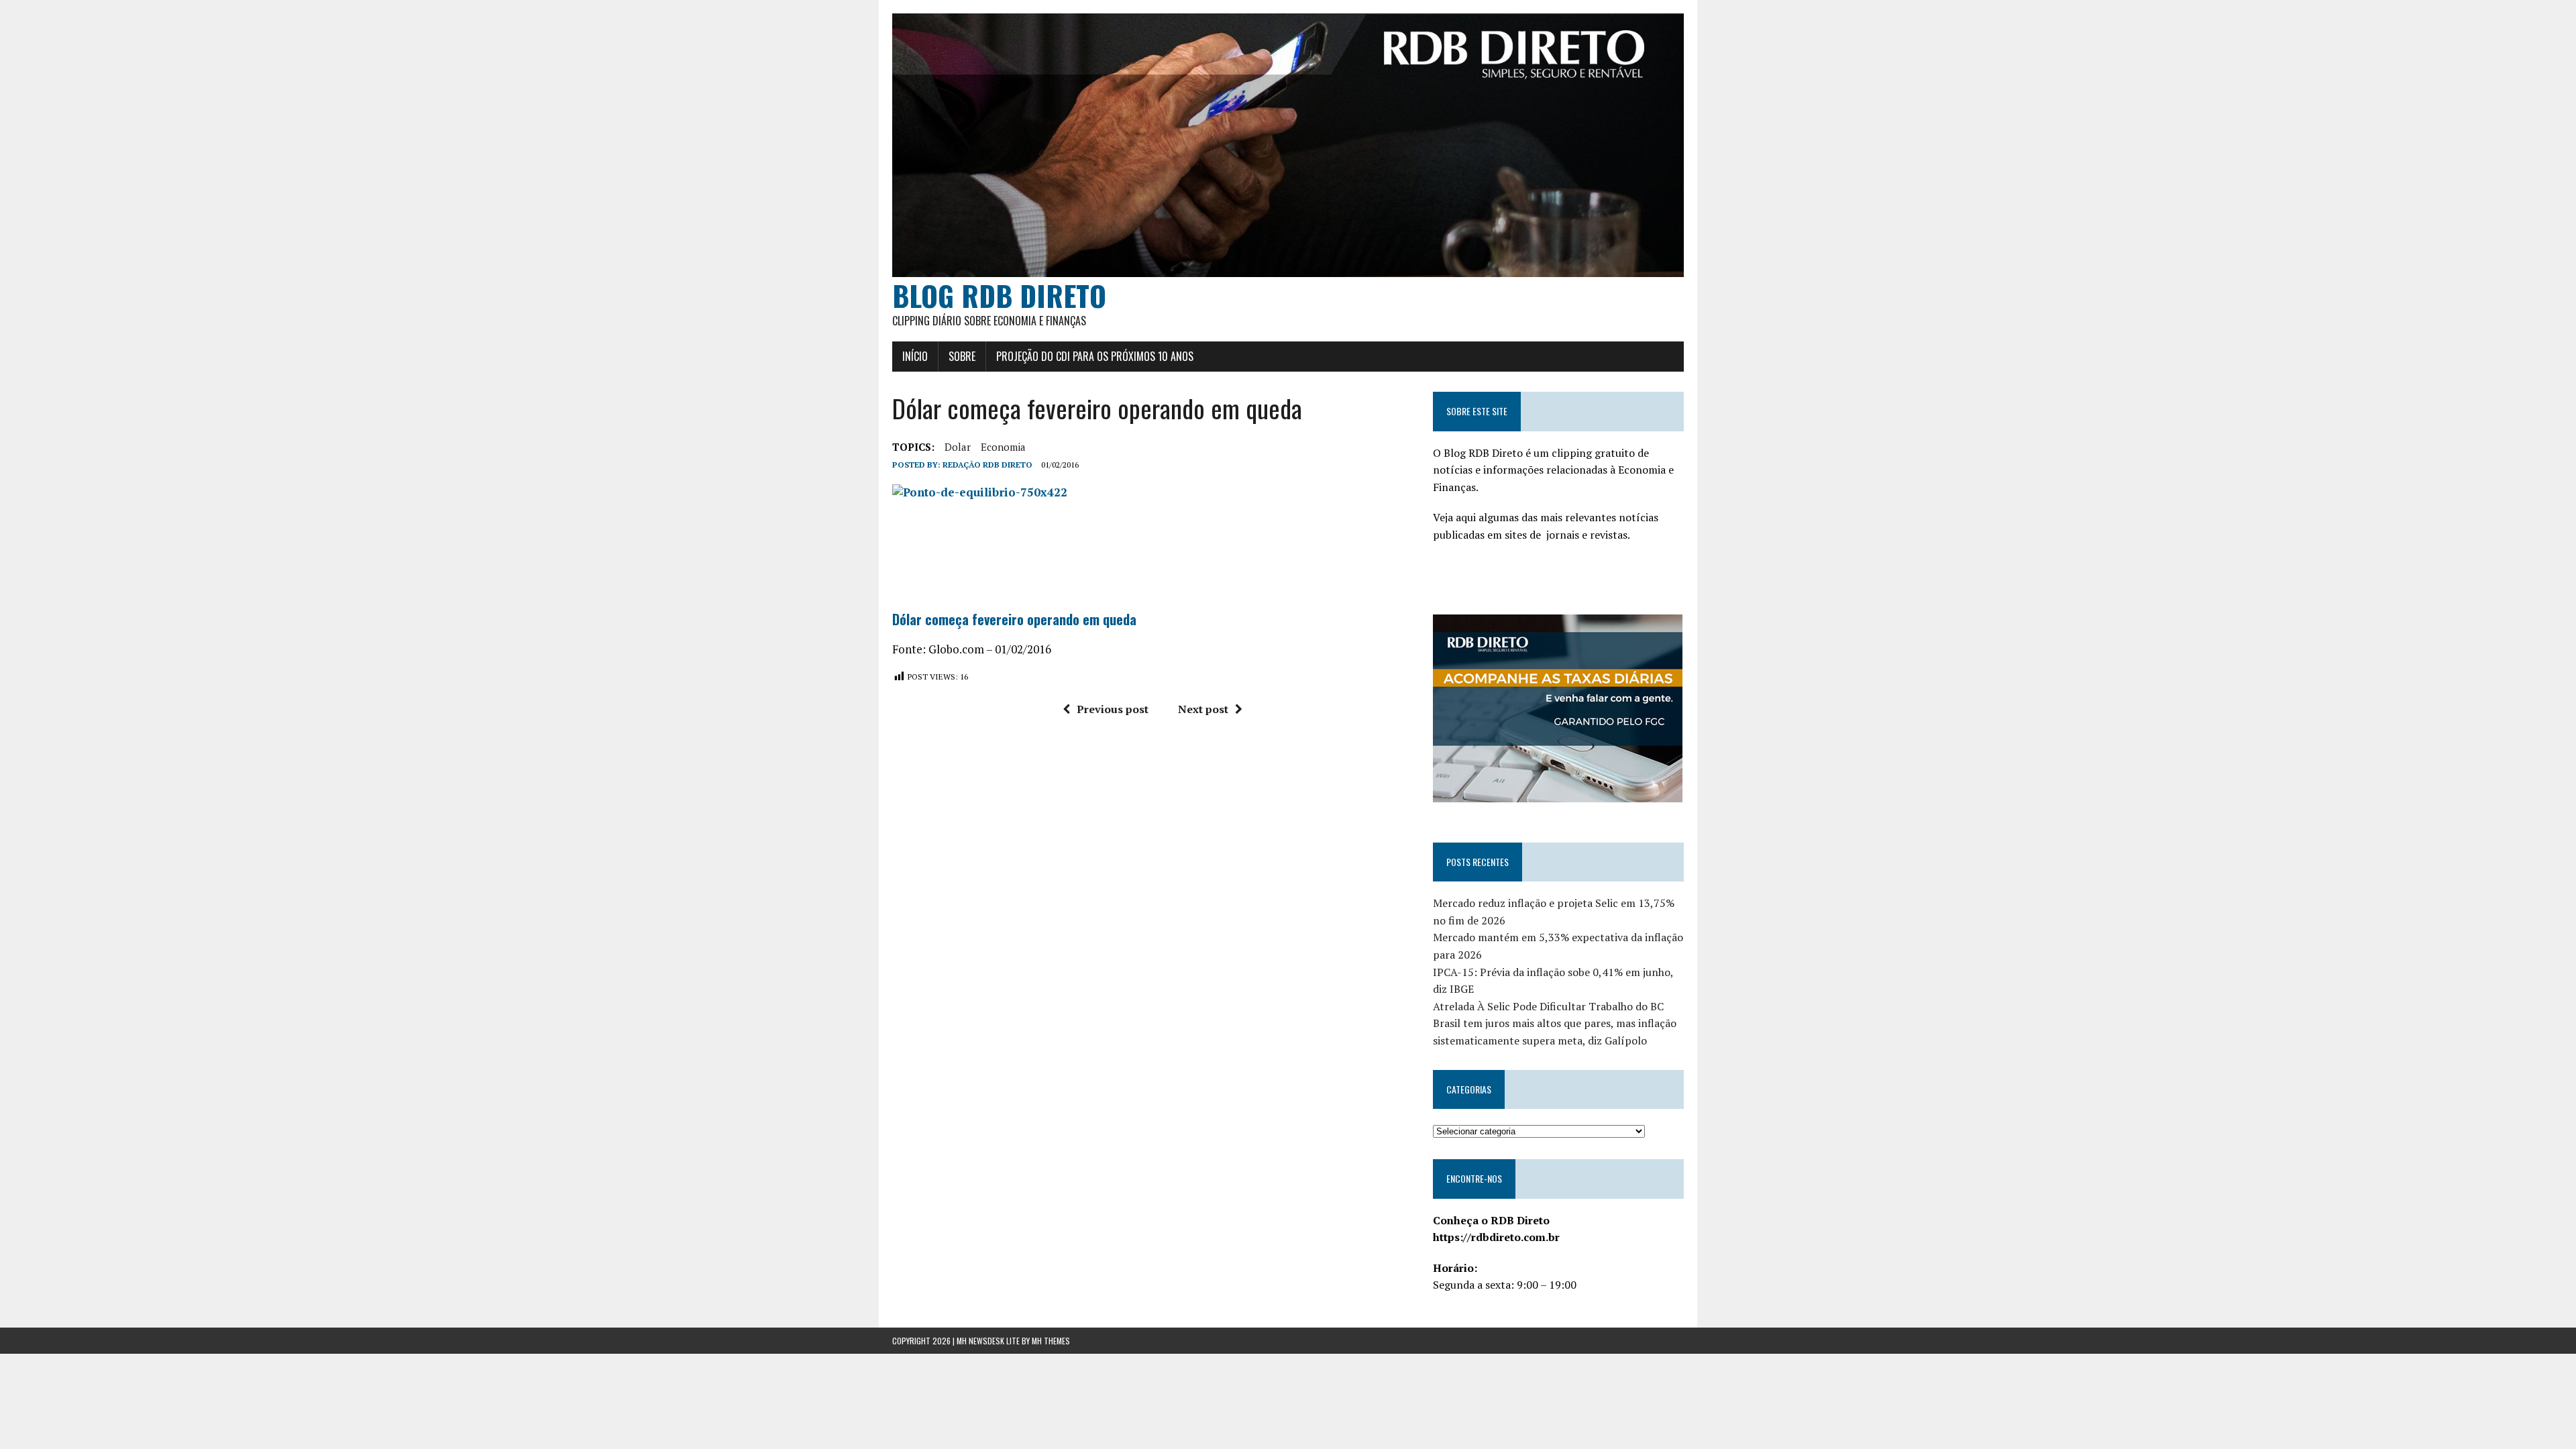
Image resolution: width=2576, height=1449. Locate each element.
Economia (1003, 447)
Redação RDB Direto (987, 465)
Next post (1203, 709)
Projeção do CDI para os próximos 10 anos (1095, 356)
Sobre (962, 356)
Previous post (1113, 709)
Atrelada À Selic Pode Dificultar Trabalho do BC (1548, 1006)
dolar (958, 447)
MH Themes (1051, 1341)
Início (915, 356)
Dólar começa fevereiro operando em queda (1014, 619)
